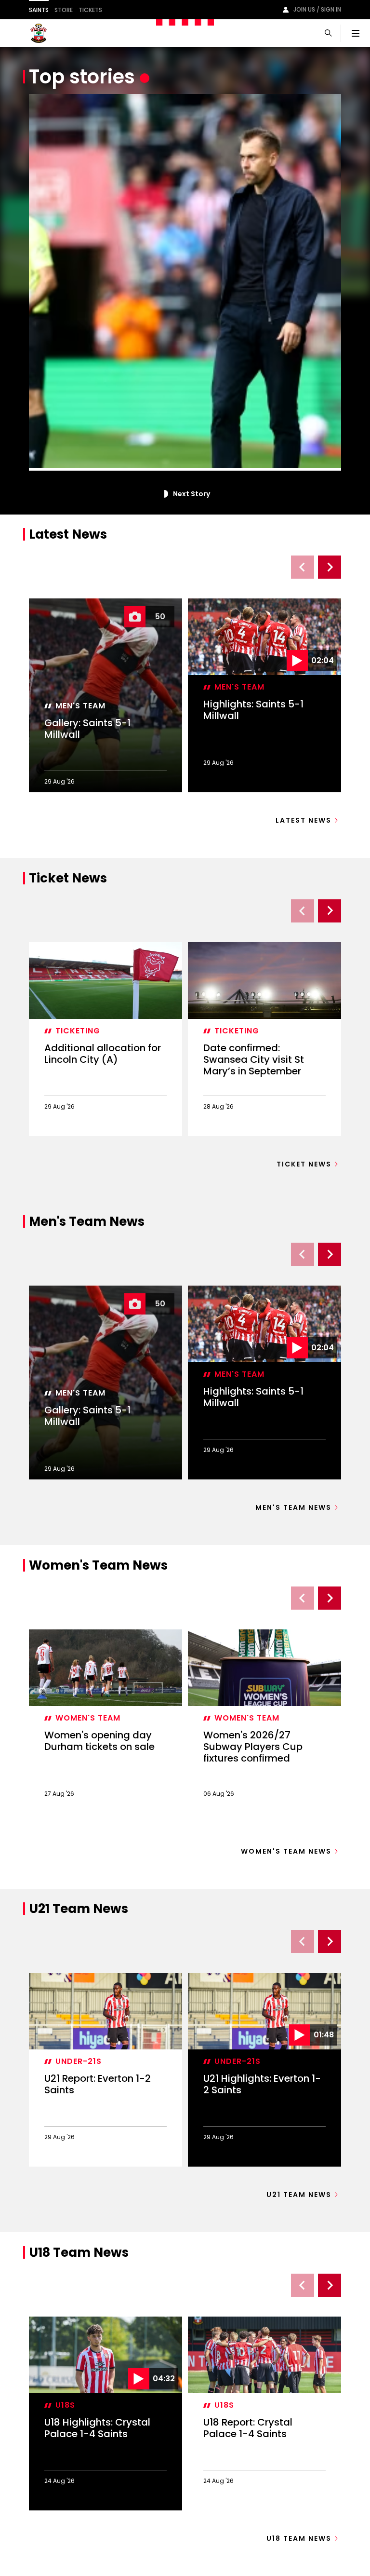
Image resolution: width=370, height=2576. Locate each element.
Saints (39, 10)
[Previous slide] (303, 567)
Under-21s (79, 2061)
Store (64, 10)
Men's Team (80, 706)
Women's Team (88, 1718)
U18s (65, 2405)
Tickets (90, 10)
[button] (164, 494)
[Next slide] (330, 567)
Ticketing (78, 1031)
